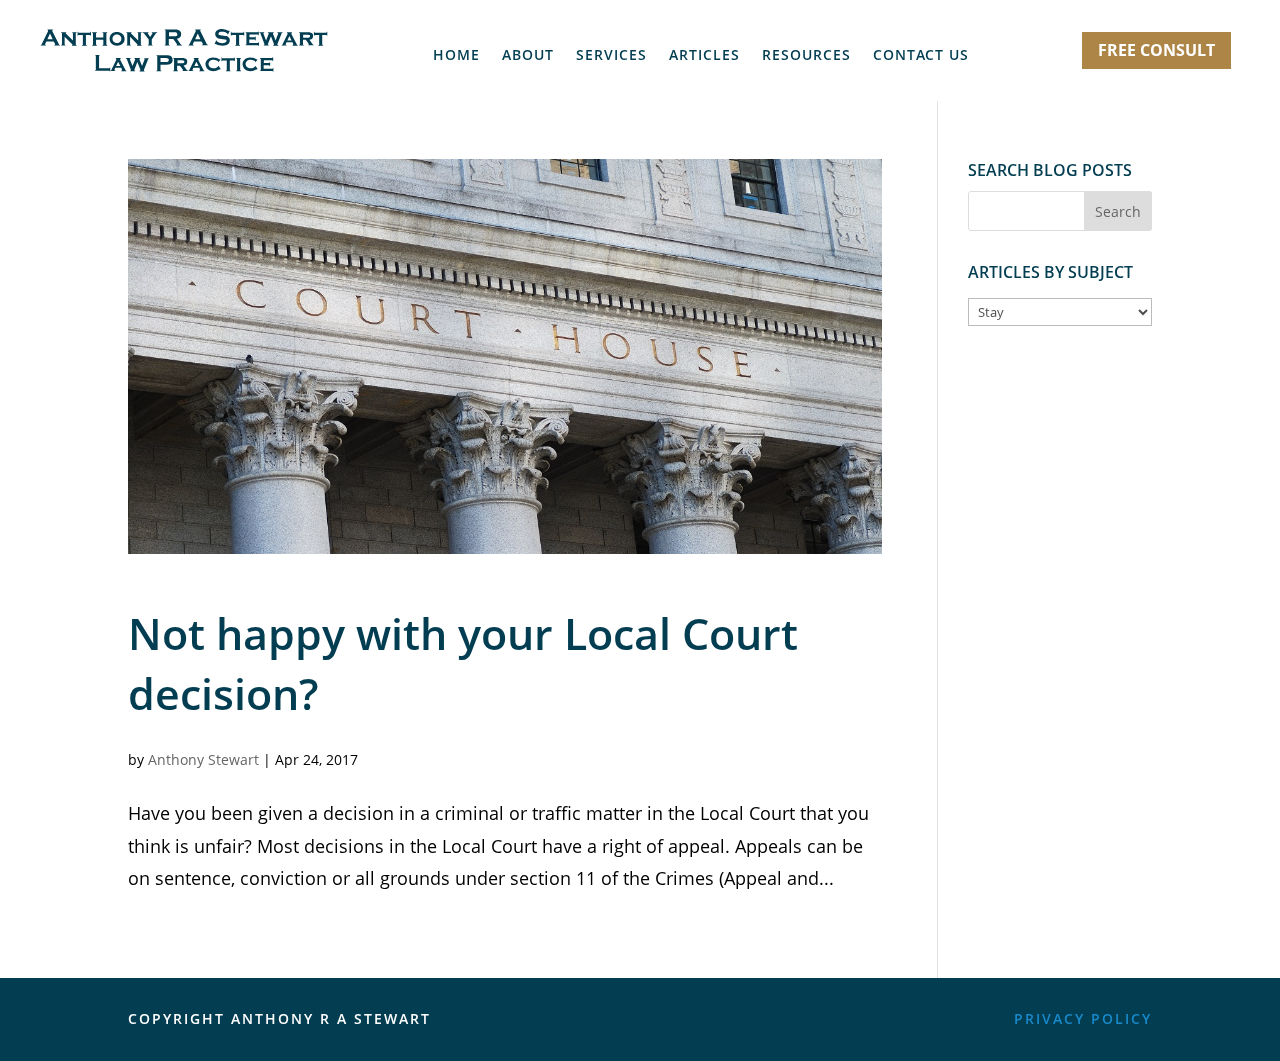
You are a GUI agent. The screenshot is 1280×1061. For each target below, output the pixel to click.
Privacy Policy (1083, 1018)
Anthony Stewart (203, 759)
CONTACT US (921, 56)
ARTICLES (704, 56)
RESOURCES (806, 56)
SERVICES (611, 56)
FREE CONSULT (1156, 50)
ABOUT (528, 56)
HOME (456, 56)
